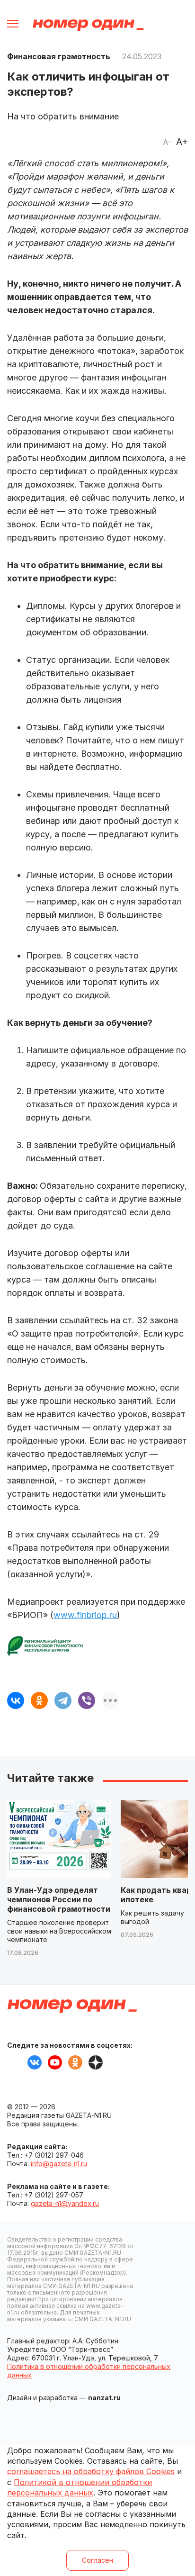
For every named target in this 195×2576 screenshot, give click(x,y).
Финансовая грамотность (59, 56)
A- (167, 142)
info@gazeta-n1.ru (59, 2164)
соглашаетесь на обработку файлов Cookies (91, 2471)
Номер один (88, 25)
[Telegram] (63, 1700)
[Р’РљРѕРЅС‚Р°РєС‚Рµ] (16, 1700)
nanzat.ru (104, 2398)
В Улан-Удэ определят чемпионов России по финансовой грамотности (59, 1899)
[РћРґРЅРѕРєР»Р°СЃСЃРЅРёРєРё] (39, 1700)
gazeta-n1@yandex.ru (65, 2203)
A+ (182, 142)
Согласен (97, 2560)
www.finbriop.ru (85, 1615)
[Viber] (87, 1700)
